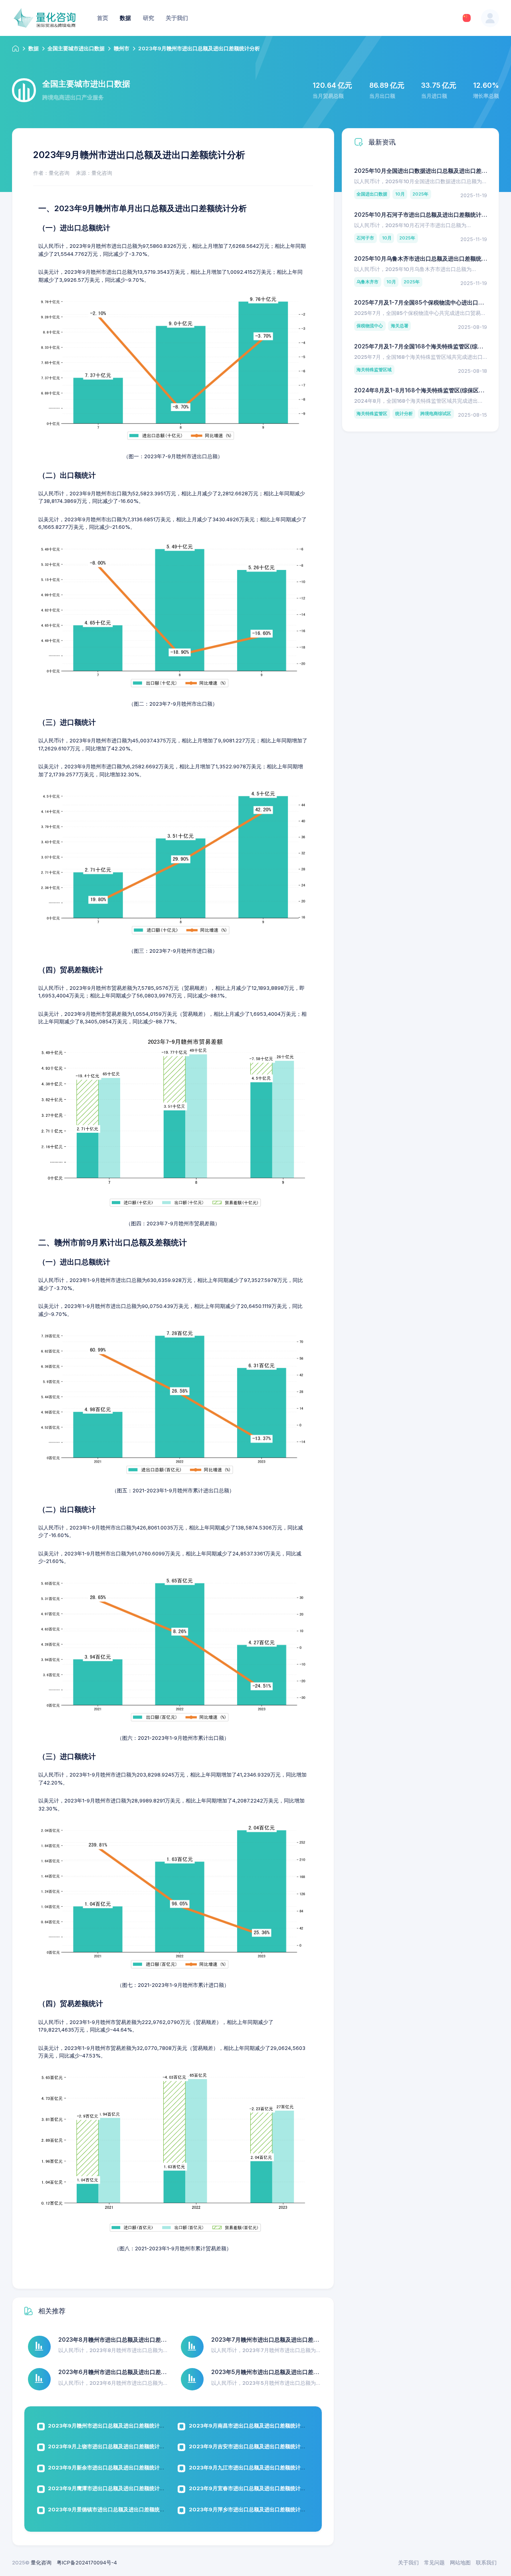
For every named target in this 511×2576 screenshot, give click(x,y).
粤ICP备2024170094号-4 (87, 2562)
